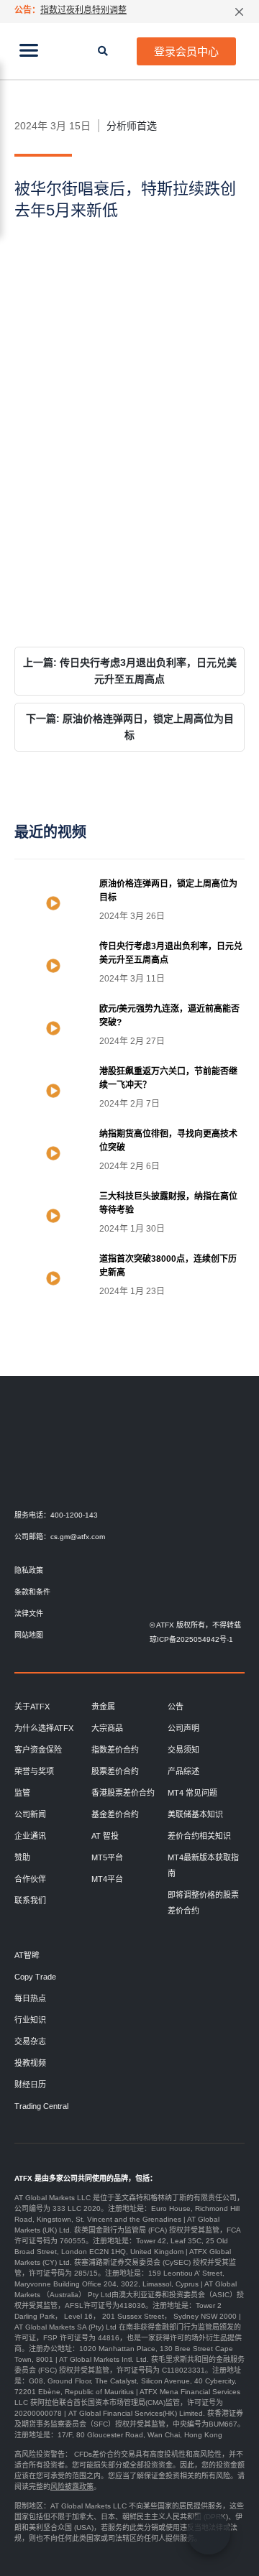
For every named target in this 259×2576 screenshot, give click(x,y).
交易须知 (183, 1750)
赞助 (22, 1857)
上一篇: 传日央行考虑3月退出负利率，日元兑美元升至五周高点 (130, 671)
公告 (176, 1707)
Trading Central (41, 2106)
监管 (22, 1793)
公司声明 (183, 1728)
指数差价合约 (115, 1750)
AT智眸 (27, 1955)
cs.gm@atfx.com (78, 1537)
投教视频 (30, 2063)
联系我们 (30, 1901)
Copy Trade (35, 1977)
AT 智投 (105, 1836)
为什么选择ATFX (44, 1728)
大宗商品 (107, 1728)
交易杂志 (30, 2041)
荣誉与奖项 (34, 1771)
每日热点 (30, 1998)
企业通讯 (30, 1836)
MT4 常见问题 (192, 1793)
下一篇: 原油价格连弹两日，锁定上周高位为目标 (130, 727)
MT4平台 (107, 1879)
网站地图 (29, 1635)
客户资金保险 (38, 1750)
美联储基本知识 (195, 1814)
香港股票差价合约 (123, 1793)
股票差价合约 (115, 1771)
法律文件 (29, 1614)
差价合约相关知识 (199, 1836)
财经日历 (30, 2085)
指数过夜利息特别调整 (83, 10)
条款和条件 (32, 1592)
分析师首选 (132, 126)
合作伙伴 (30, 1879)
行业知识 (30, 2020)
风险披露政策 (72, 2487)
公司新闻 (30, 1814)
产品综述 (183, 1771)
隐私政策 (29, 1570)
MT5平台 (107, 1857)
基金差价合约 (115, 1814)
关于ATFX (32, 1707)
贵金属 (103, 1707)
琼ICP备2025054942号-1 (191, 1639)
